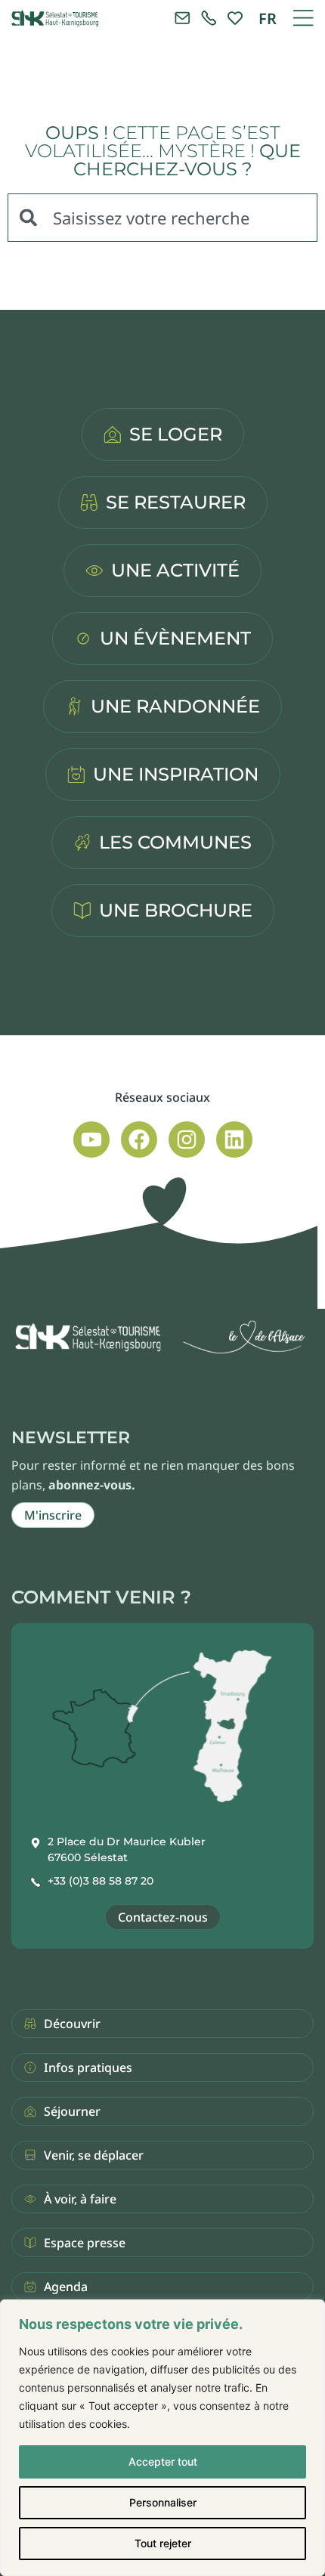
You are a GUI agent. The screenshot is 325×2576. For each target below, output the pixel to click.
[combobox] (162, 218)
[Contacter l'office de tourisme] (182, 18)
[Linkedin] (234, 1140)
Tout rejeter (163, 2543)
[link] (209, 18)
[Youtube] (91, 1140)
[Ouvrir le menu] (303, 18)
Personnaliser (163, 2502)
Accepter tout (163, 2462)
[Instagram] (187, 1140)
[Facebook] (139, 1140)
